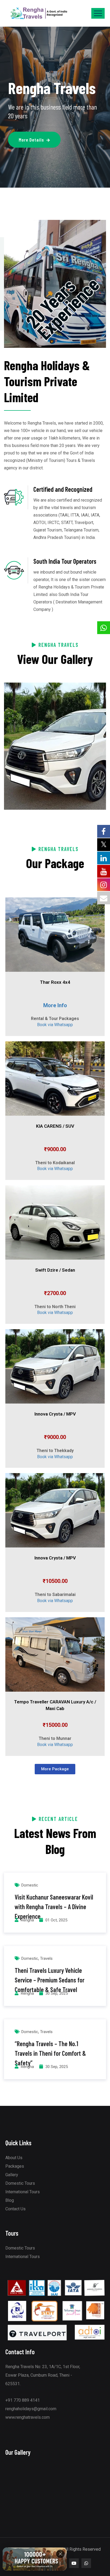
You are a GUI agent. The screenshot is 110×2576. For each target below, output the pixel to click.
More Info (55, 1005)
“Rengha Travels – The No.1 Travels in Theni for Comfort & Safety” (50, 2053)
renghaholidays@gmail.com (31, 2409)
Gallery (12, 2175)
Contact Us (15, 2209)
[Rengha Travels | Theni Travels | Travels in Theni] (39, 13)
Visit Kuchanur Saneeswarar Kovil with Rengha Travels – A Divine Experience (54, 1907)
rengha (27, 1920)
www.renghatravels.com (27, 2417)
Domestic (30, 1885)
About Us (14, 2158)
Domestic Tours (20, 2183)
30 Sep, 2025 (57, 1993)
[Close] (60, 2556)
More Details (31, 140)
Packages (15, 2166)
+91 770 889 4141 (23, 2400)
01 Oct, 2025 (56, 1920)
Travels (46, 1958)
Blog (10, 2200)
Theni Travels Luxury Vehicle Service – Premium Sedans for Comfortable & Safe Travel (50, 1980)
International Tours (23, 2192)
